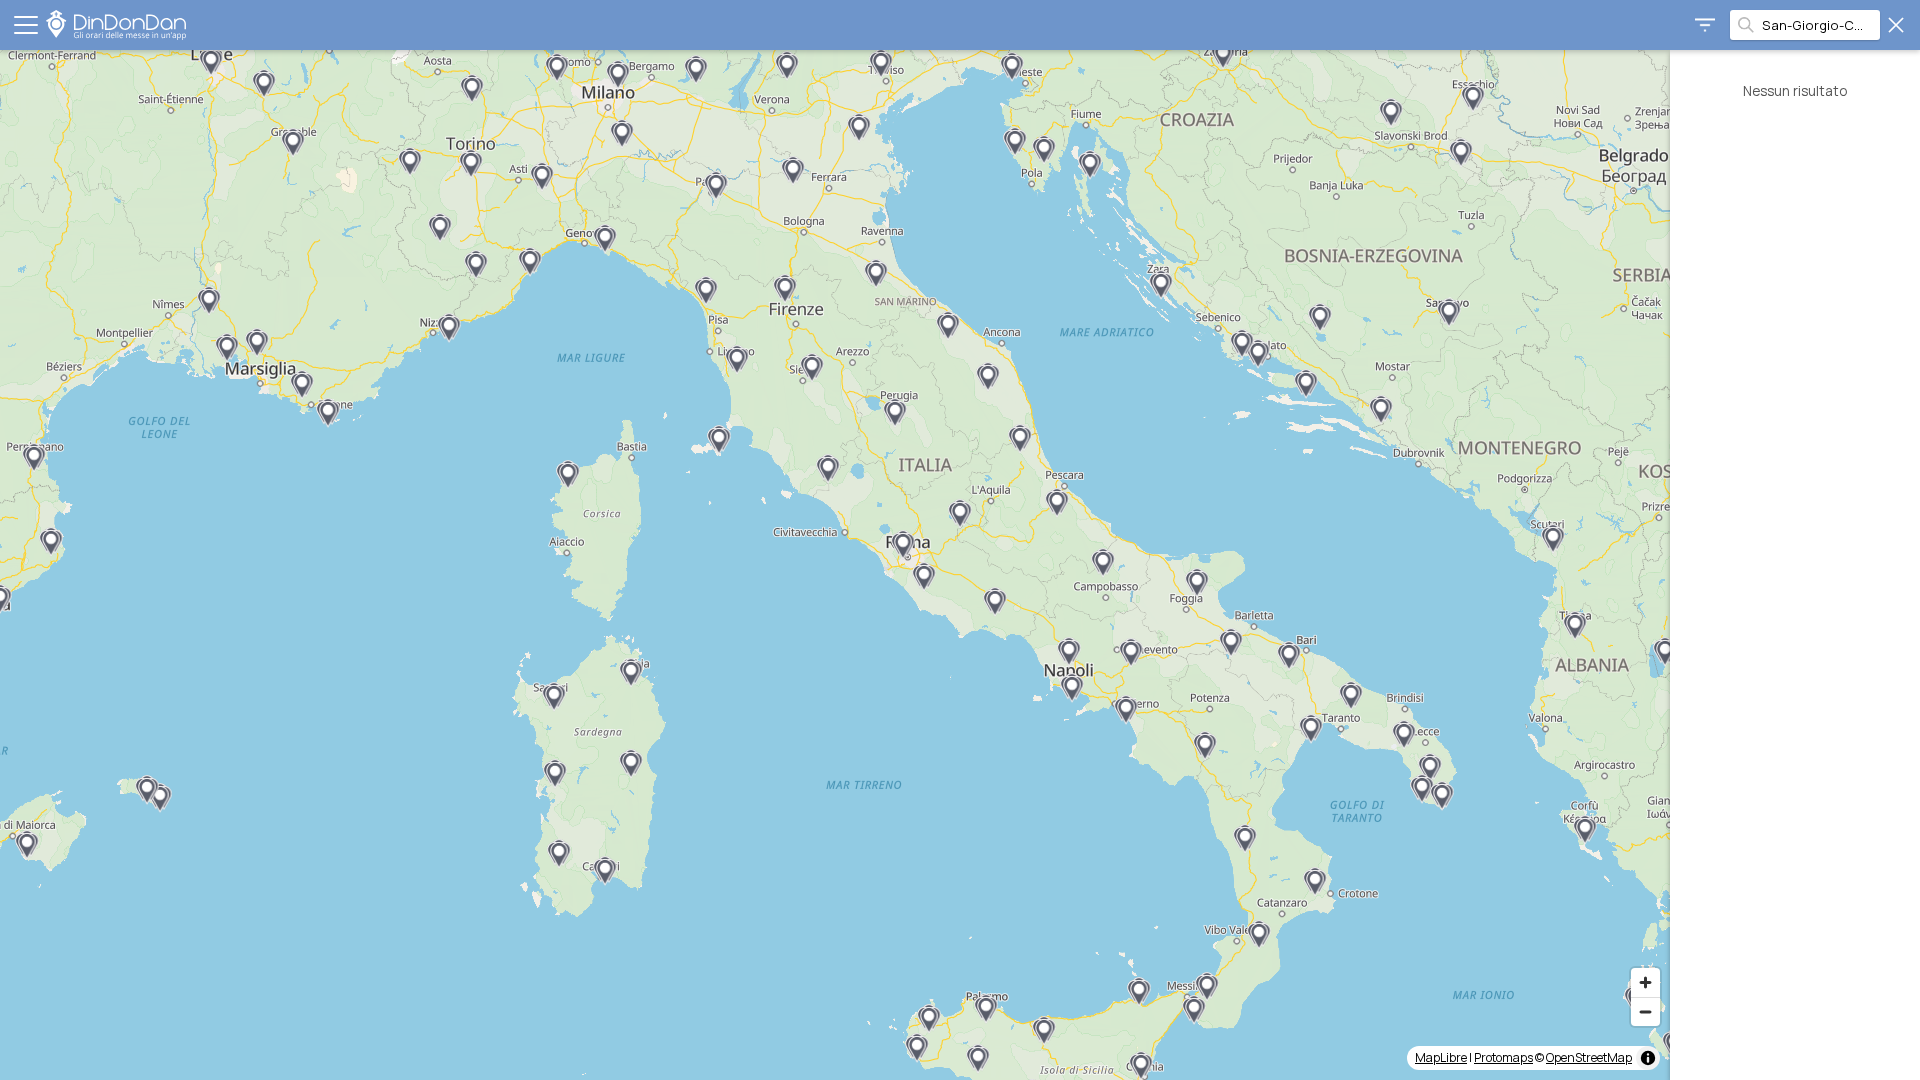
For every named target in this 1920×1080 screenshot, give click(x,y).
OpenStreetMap (1589, 1057)
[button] (264, 84)
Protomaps (1503, 1057)
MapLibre (1441, 1057)
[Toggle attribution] (1648, 1058)
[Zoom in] (1645, 982)
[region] (835, 565)
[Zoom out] (1645, 1011)
